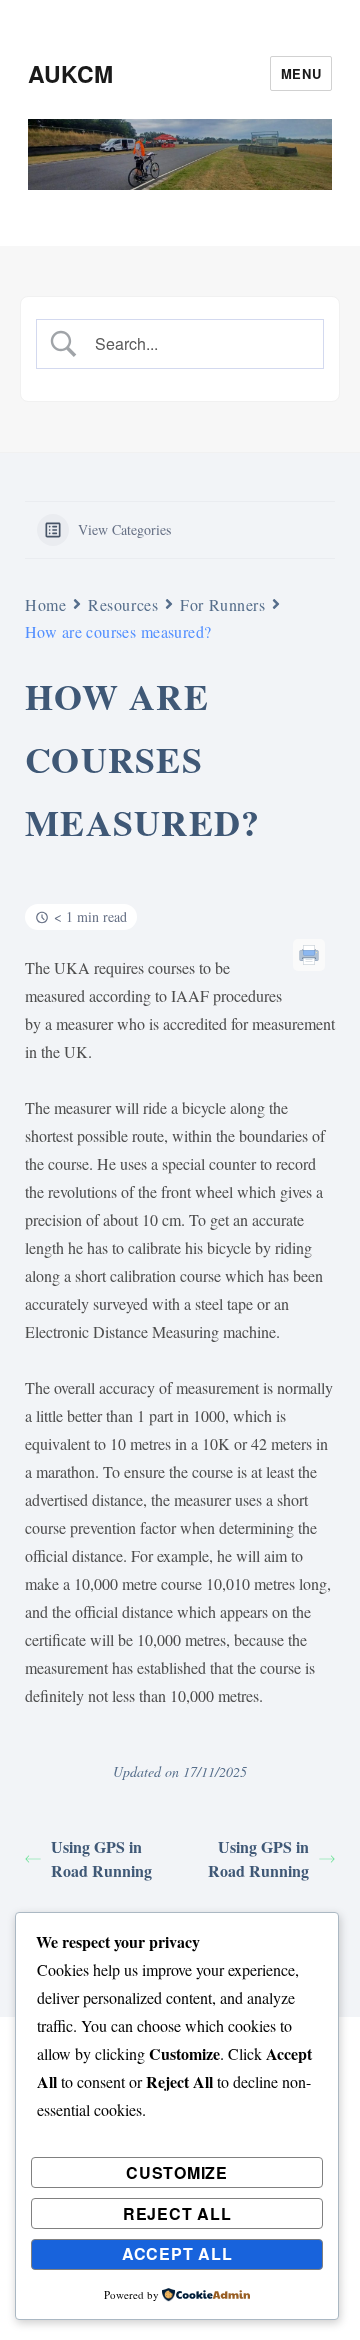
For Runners (222, 604)
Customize (177, 2172)
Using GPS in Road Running (101, 1858)
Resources (123, 604)
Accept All (177, 2253)
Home (45, 604)
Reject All (177, 2213)
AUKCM (70, 73)
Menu (301, 73)
